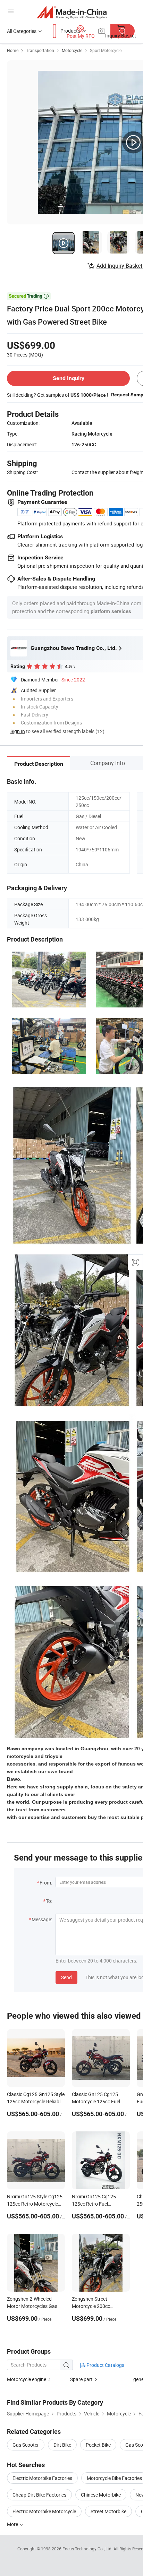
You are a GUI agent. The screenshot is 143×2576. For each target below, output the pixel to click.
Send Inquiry (69, 378)
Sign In (18, 731)
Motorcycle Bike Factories (114, 2478)
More (13, 2524)
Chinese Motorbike (101, 2495)
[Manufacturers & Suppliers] (72, 12)
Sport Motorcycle (106, 50)
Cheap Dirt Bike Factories (39, 2495)
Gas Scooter (26, 2445)
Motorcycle (72, 50)
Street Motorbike (108, 2511)
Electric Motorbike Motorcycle (44, 2511)
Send (66, 1977)
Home (13, 50)
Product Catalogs (105, 2365)
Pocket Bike (98, 2445)
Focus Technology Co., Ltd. (88, 2549)
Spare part (81, 2379)
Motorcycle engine (27, 2379)
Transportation (40, 50)
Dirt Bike (62, 2445)
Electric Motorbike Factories (42, 2478)
